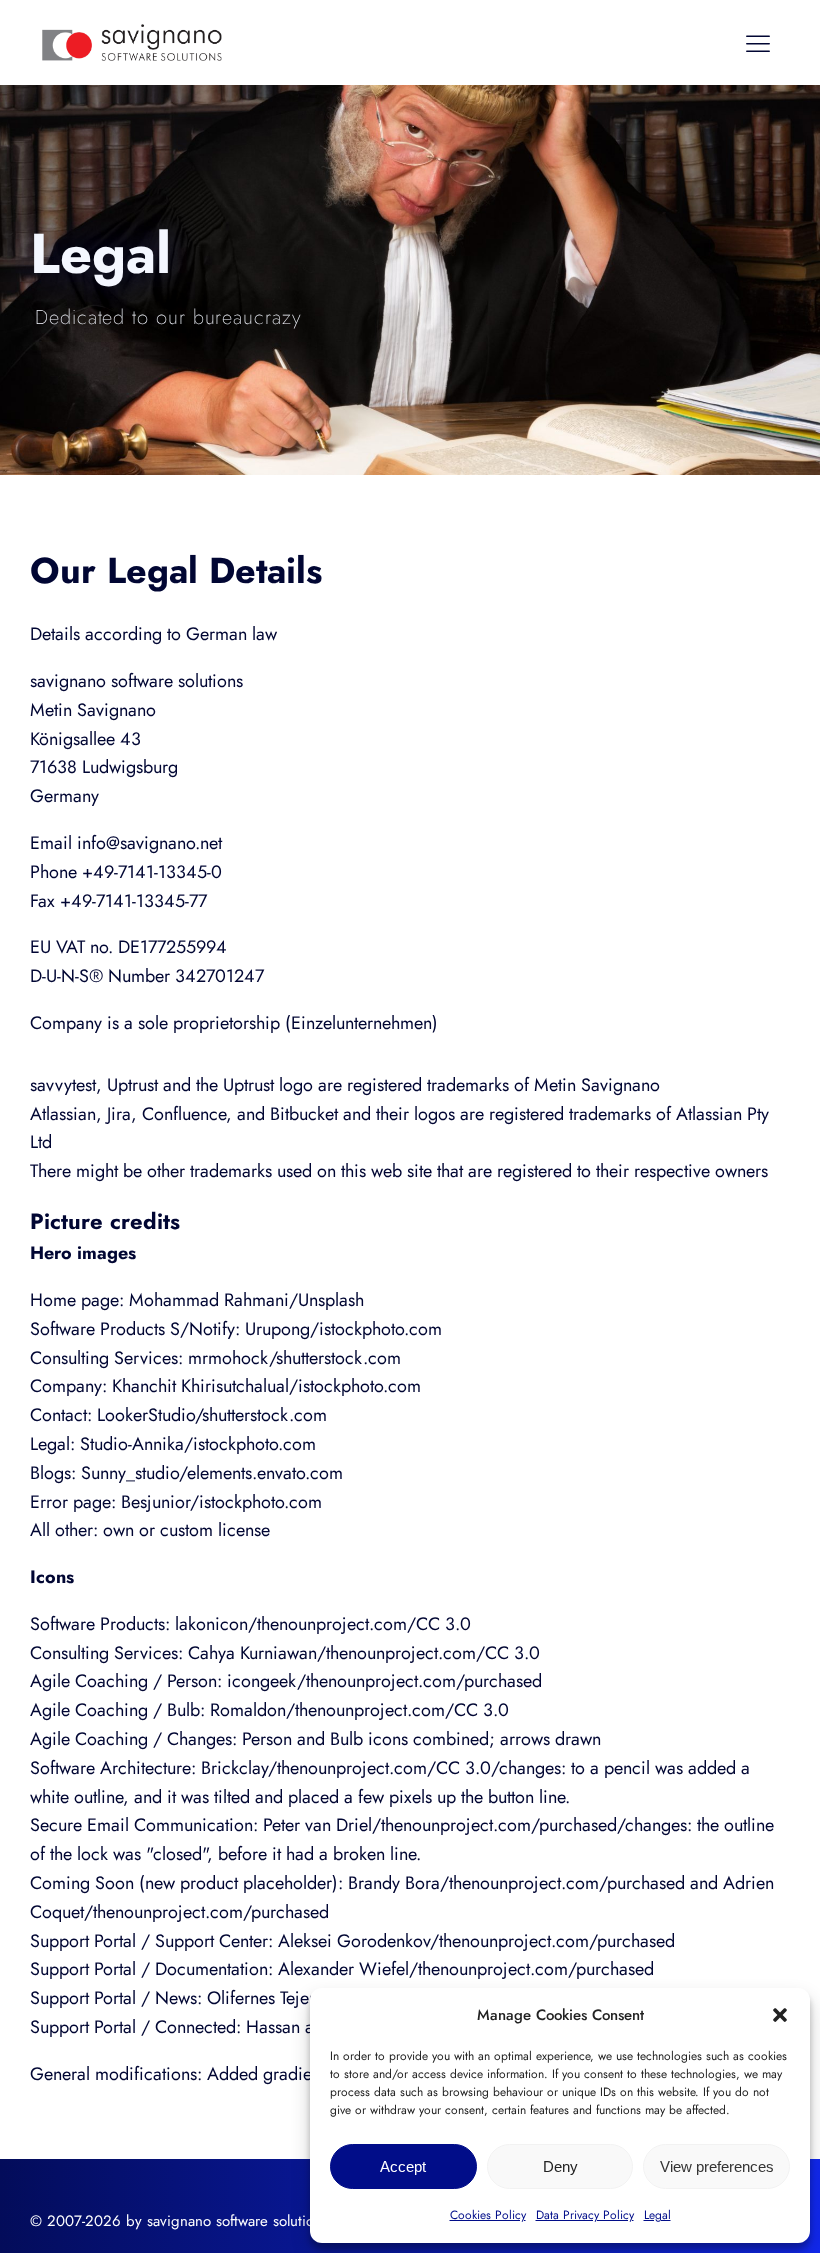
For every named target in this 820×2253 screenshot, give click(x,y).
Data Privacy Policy (585, 2215)
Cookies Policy (488, 2215)
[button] (780, 2015)
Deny (560, 2166)
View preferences (717, 2166)
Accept (403, 2166)
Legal (657, 2215)
